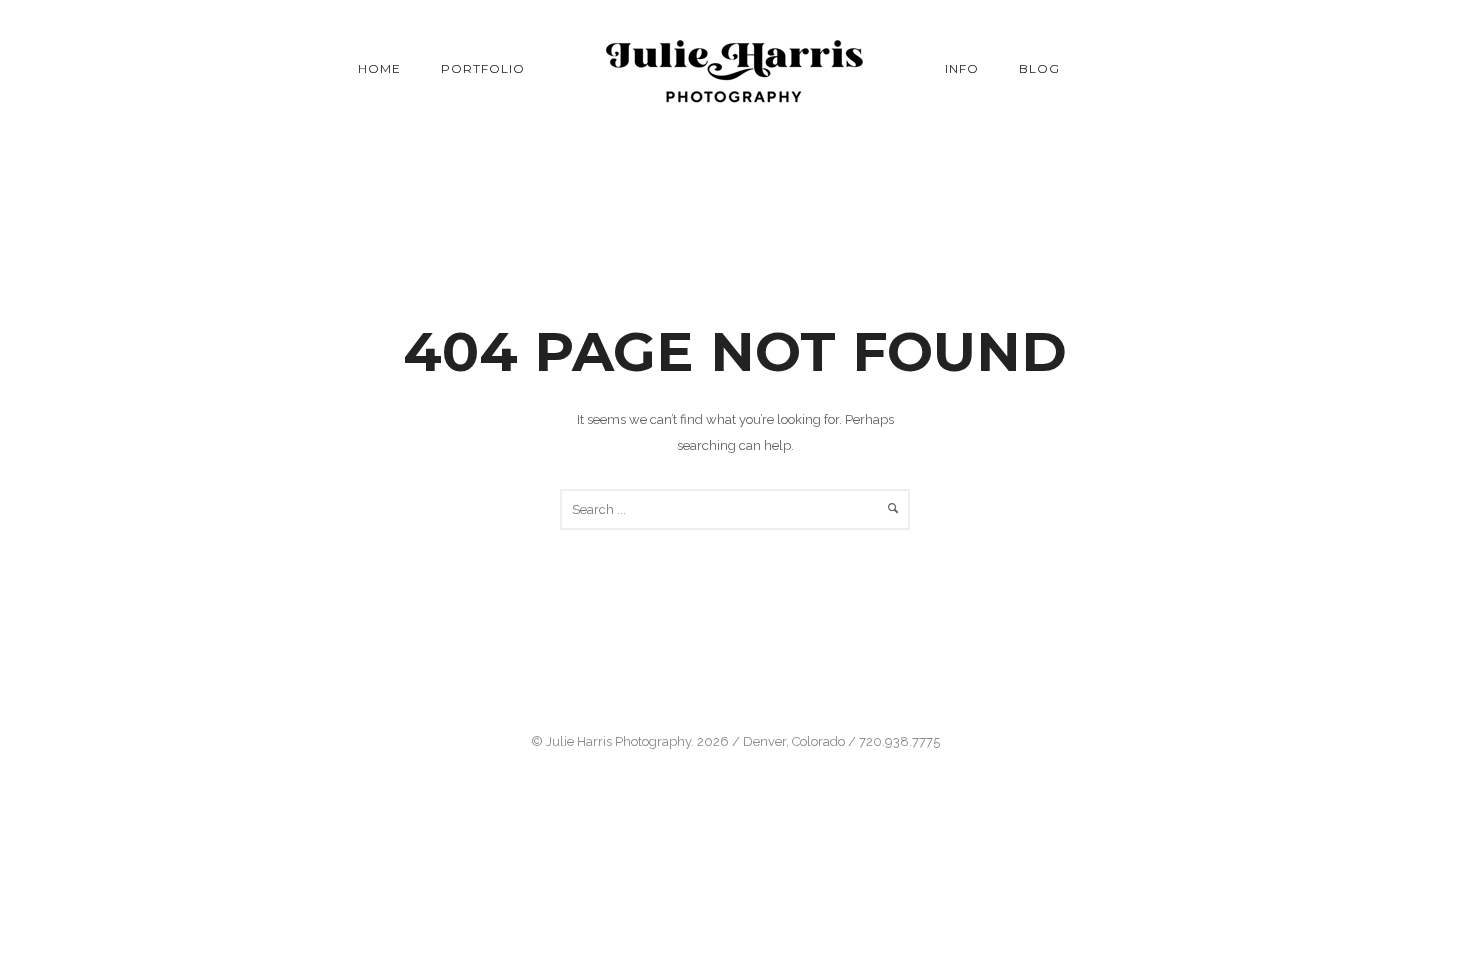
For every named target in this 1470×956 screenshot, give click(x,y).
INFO (962, 68)
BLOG (1039, 68)
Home (379, 68)
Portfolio (483, 68)
